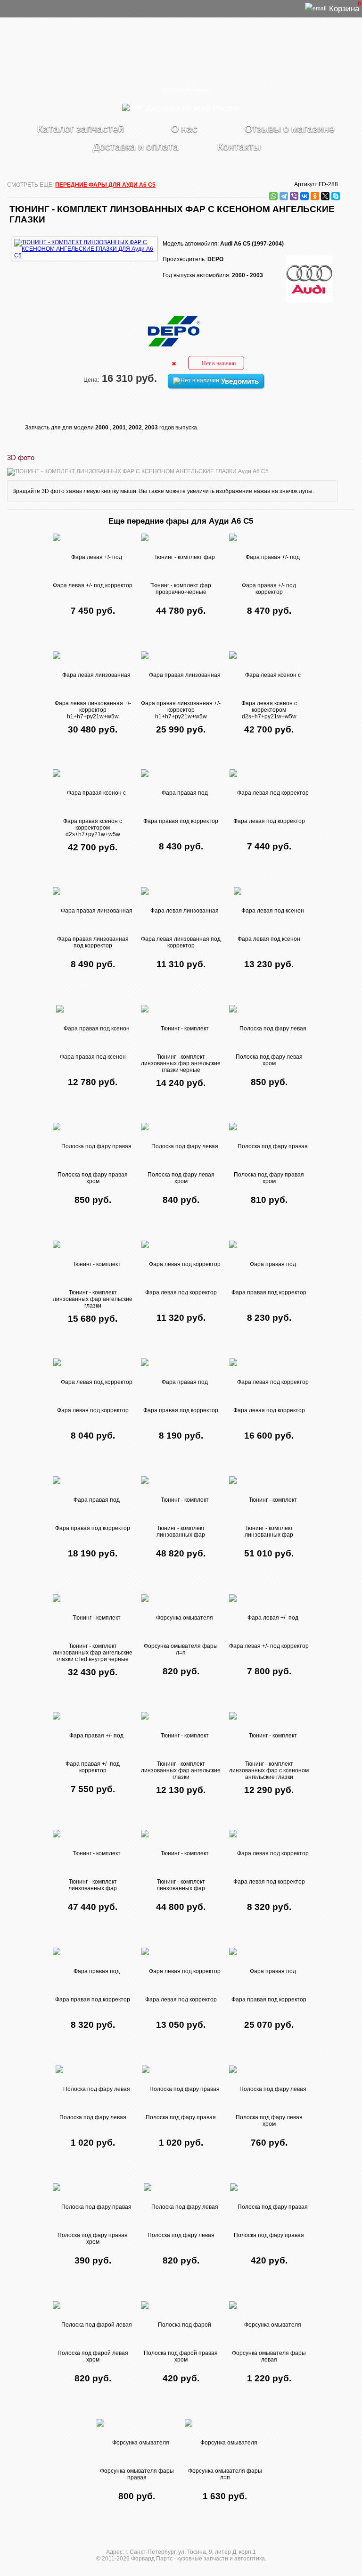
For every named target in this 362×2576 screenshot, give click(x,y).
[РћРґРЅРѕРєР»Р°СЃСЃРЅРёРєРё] (315, 196)
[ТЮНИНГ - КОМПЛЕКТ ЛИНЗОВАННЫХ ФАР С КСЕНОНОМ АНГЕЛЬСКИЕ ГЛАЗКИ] (85, 235)
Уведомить (239, 381)
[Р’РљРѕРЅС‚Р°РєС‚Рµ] (304, 196)
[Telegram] (284, 196)
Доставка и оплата (136, 146)
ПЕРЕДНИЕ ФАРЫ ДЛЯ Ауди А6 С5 (105, 185)
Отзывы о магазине (290, 128)
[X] (325, 196)
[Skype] (336, 196)
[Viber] (294, 196)
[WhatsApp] (273, 196)
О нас (184, 128)
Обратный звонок (186, 90)
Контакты (239, 146)
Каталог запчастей (81, 128)
